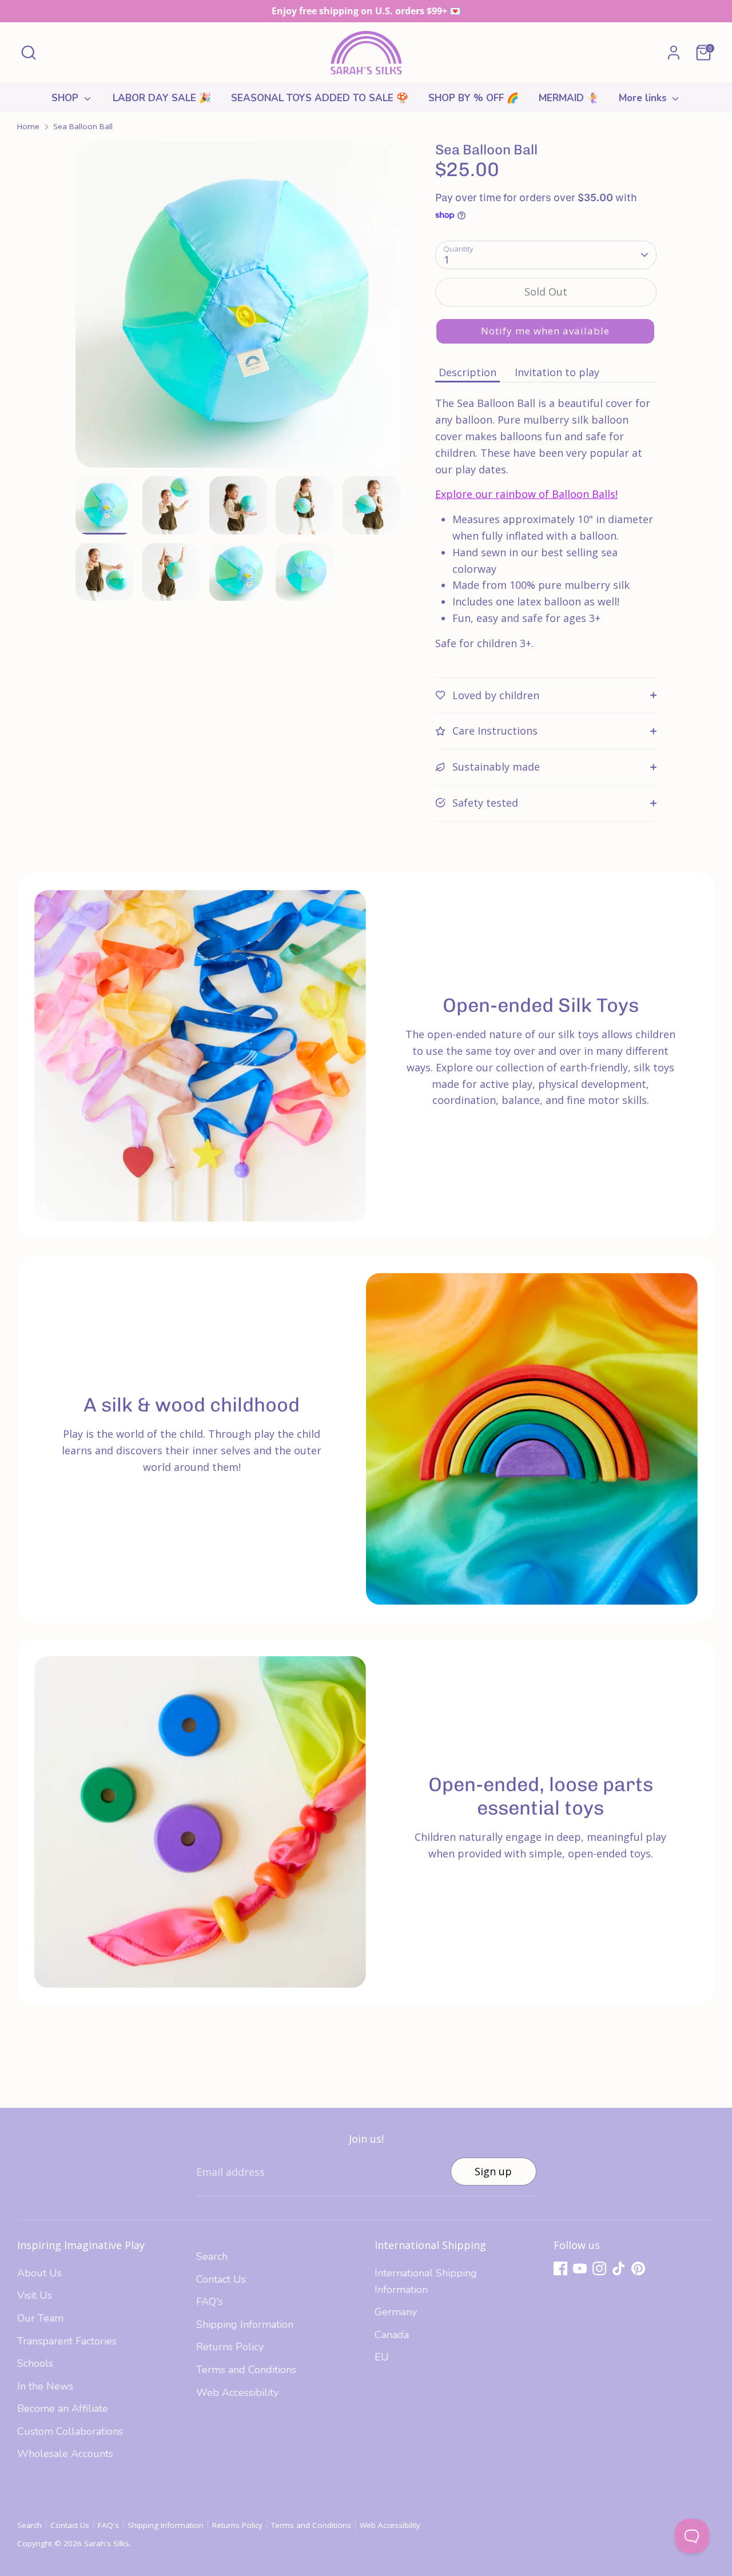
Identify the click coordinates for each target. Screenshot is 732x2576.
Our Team (40, 2318)
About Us (39, 2273)
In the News (45, 2386)
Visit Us (35, 2295)
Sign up (493, 2171)
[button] (545, 331)
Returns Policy (230, 2347)
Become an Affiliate (63, 2408)
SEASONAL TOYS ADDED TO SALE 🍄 (320, 98)
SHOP (66, 98)
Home (28, 126)
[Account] (674, 53)
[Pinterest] (638, 2268)
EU (382, 2357)
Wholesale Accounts (65, 2454)
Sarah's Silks (107, 2543)
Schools (35, 2363)
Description (468, 372)
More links (644, 98)
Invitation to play (557, 372)
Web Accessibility (237, 2392)
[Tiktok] (619, 2268)
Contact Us (221, 2279)
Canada (392, 2335)
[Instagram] (599, 2268)
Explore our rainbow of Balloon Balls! (526, 494)
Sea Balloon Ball (83, 126)
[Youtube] (580, 2268)
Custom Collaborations (70, 2431)
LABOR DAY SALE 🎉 (162, 98)
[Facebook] (560, 2268)
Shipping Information (245, 2324)
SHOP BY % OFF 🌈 (474, 98)
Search (212, 2256)
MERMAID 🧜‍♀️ (569, 98)
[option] (238, 309)
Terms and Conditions (246, 2370)
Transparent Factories (67, 2341)
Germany (396, 2312)
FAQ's (210, 2302)
